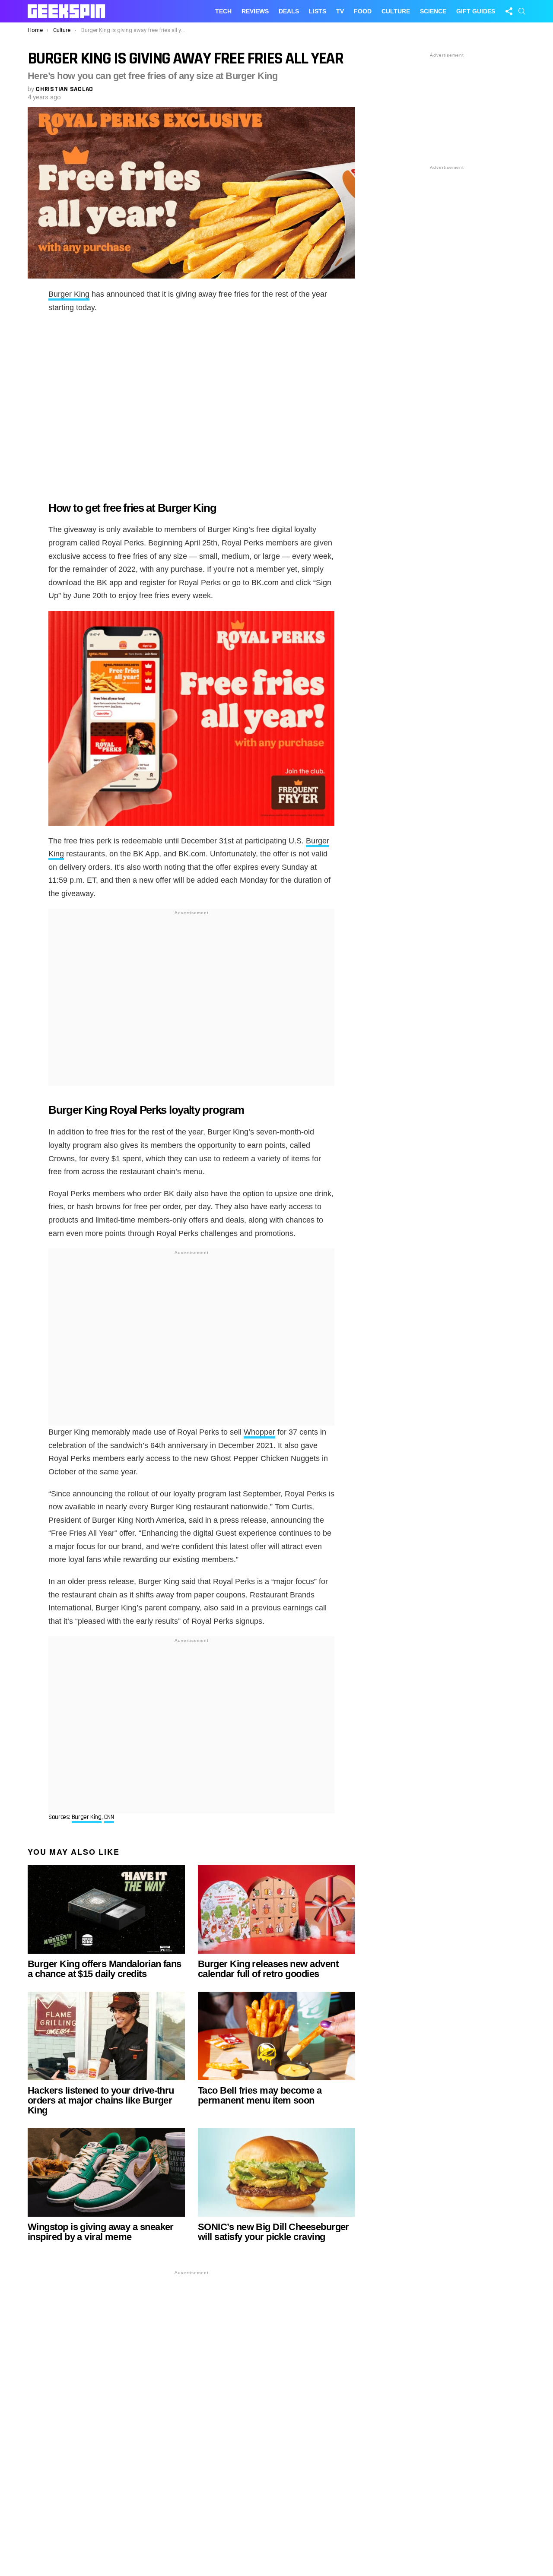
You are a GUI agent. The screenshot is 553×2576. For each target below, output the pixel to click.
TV (340, 11)
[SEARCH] (522, 11)
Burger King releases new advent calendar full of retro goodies (268, 1969)
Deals (289, 11)
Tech (223, 11)
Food (363, 11)
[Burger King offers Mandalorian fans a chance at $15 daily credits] (106, 1909)
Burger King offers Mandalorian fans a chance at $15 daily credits (105, 1969)
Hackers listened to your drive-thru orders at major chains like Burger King (101, 2100)
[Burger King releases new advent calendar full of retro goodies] (276, 1909)
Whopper (259, 1432)
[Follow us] (509, 11)
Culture (396, 11)
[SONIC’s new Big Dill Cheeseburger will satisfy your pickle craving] (276, 2172)
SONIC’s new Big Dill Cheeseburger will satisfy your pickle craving (273, 2232)
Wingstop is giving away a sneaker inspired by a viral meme (101, 2232)
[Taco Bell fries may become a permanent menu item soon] (276, 2036)
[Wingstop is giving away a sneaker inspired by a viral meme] (106, 2172)
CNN (109, 1817)
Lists (318, 11)
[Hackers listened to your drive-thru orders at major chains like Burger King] (106, 2036)
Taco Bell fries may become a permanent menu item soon (260, 2095)
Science (433, 11)
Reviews (255, 11)
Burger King (69, 294)
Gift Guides (476, 11)
